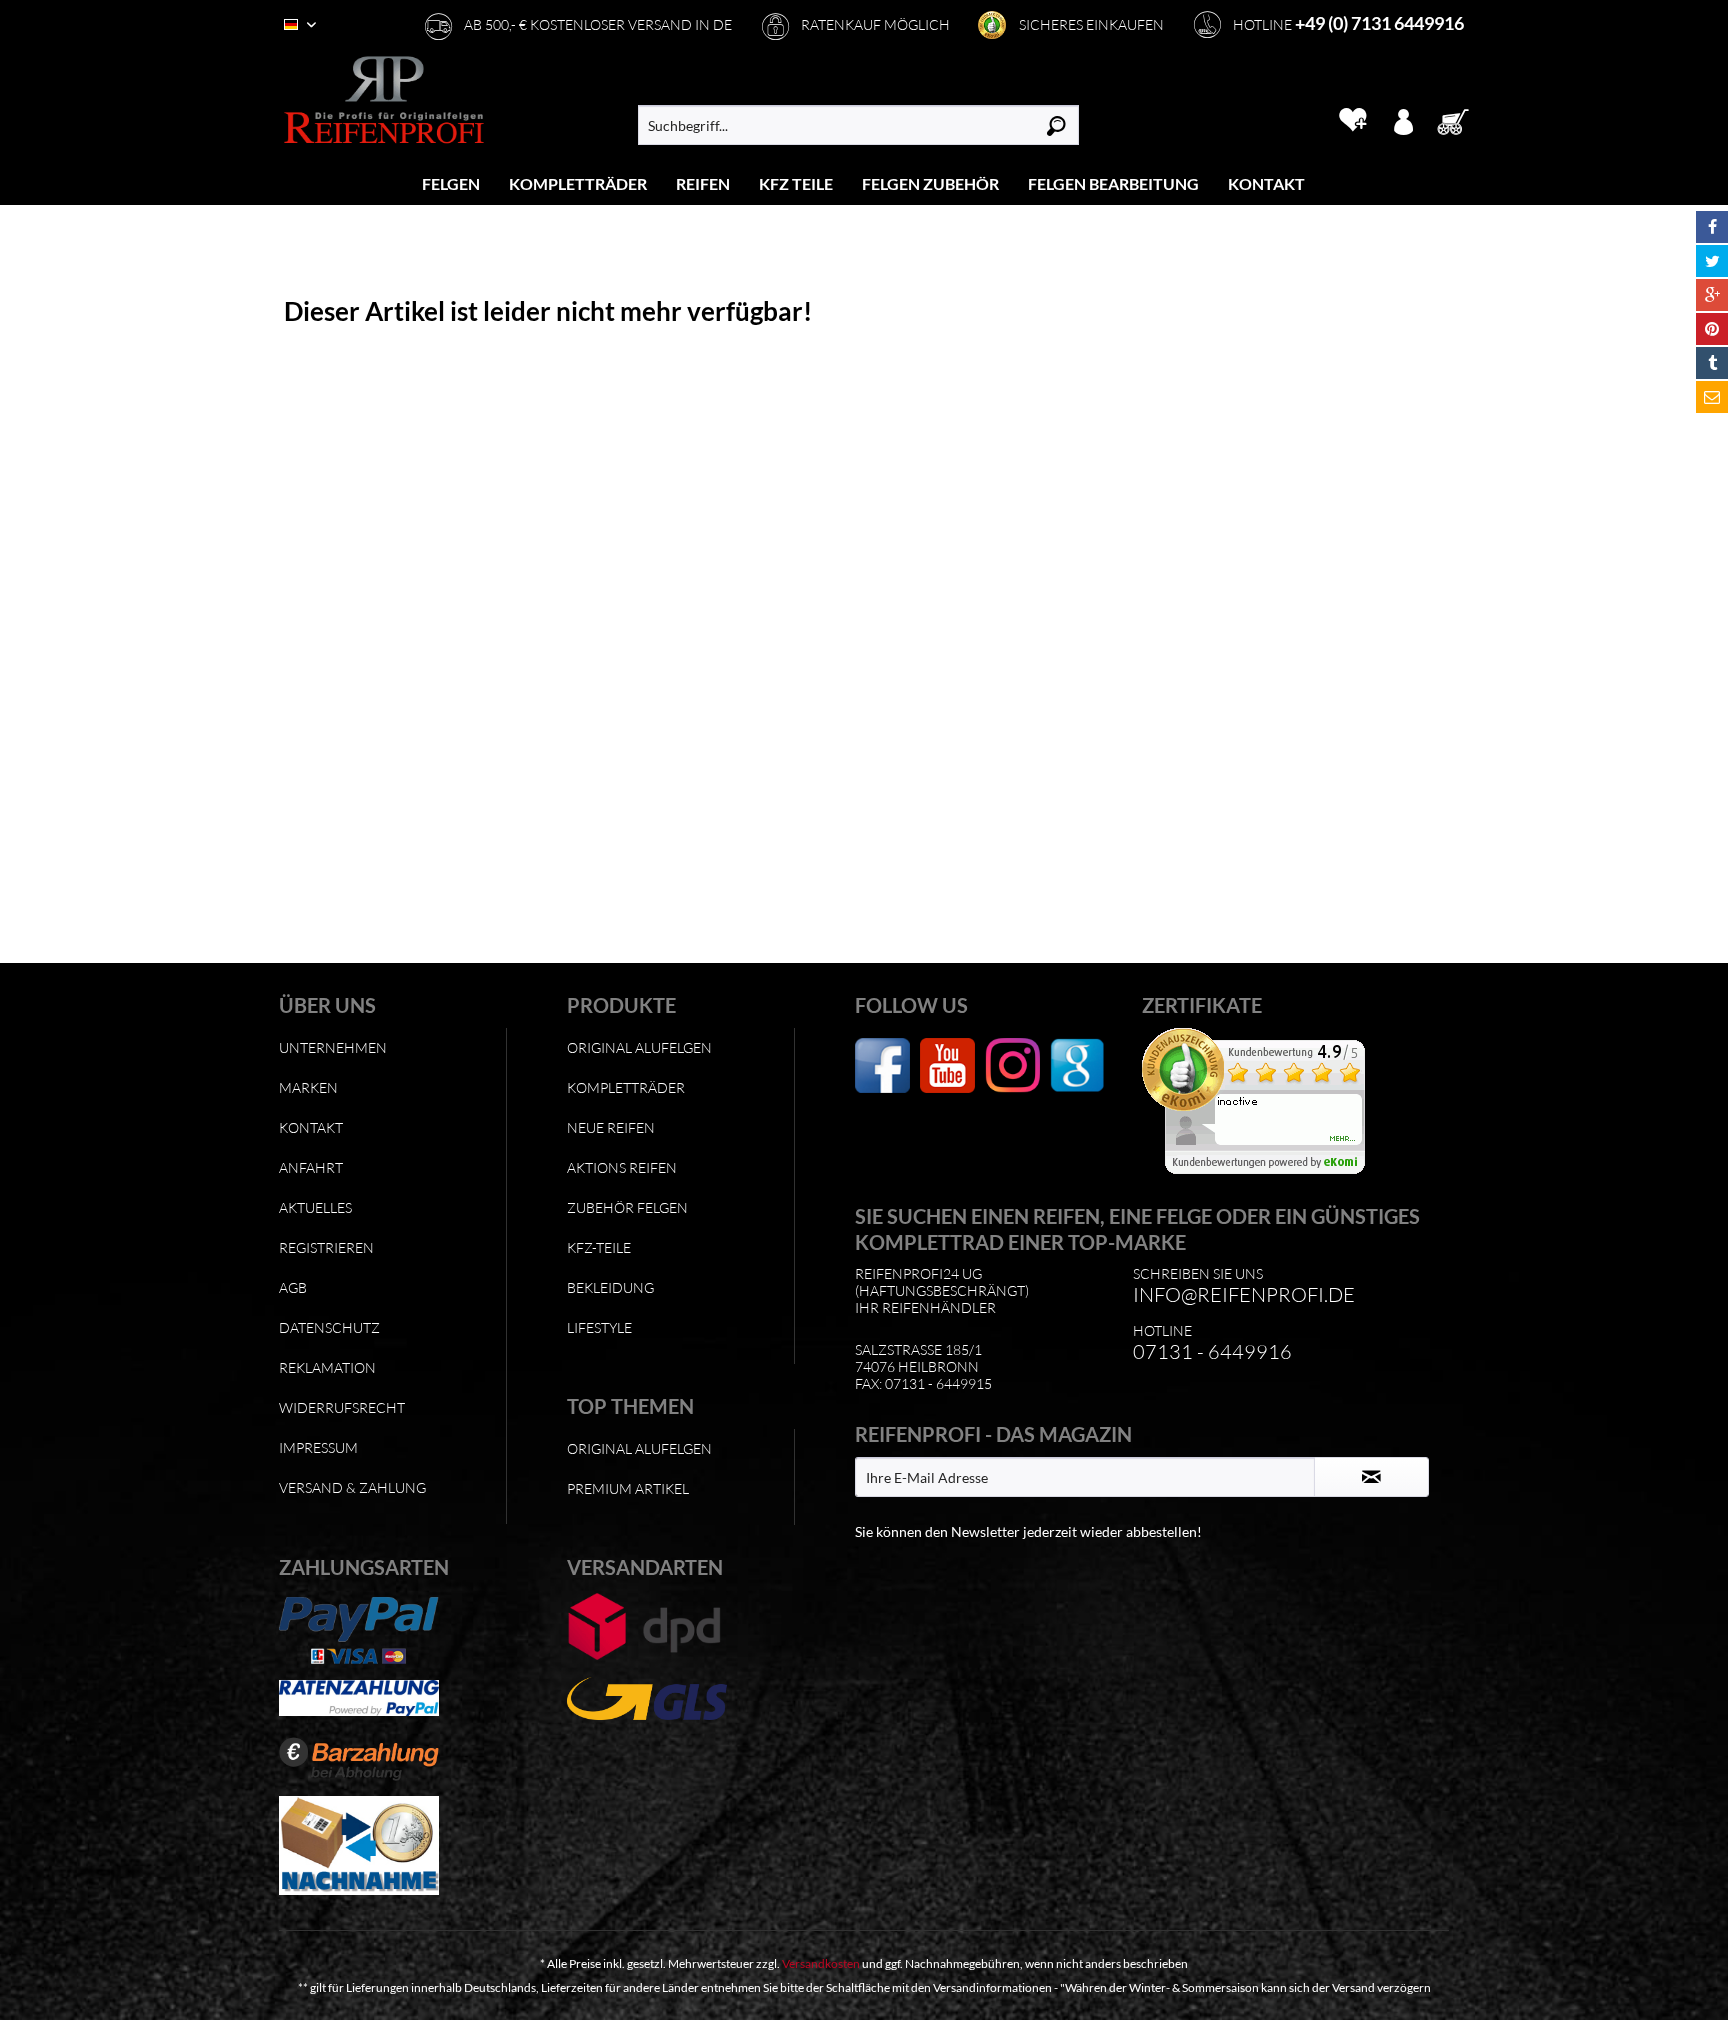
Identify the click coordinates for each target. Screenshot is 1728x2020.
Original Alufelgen (639, 1047)
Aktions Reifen (622, 1167)
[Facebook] (1712, 227)
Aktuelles (315, 1207)
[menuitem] (451, 183)
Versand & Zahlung (352, 1487)
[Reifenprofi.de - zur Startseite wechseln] (384, 100)
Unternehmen (333, 1047)
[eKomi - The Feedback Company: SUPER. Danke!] (1281, 1101)
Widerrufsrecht (342, 1407)
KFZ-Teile (599, 1247)
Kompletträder (626, 1087)
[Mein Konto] (1403, 120)
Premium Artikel (628, 1488)
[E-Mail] (1712, 397)
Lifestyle (599, 1327)
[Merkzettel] (1352, 120)
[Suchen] (1056, 125)
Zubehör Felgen (627, 1207)
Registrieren (326, 1247)
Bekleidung (610, 1287)
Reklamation (327, 1367)
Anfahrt (311, 1167)
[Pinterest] (1712, 329)
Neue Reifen (611, 1127)
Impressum (318, 1447)
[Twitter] (1712, 261)
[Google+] (1712, 295)
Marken (308, 1087)
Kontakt (311, 1127)
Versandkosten (821, 1963)
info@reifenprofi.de (1244, 1294)
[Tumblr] (1712, 363)
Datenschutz (329, 1327)
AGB (293, 1287)
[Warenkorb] (1459, 120)
